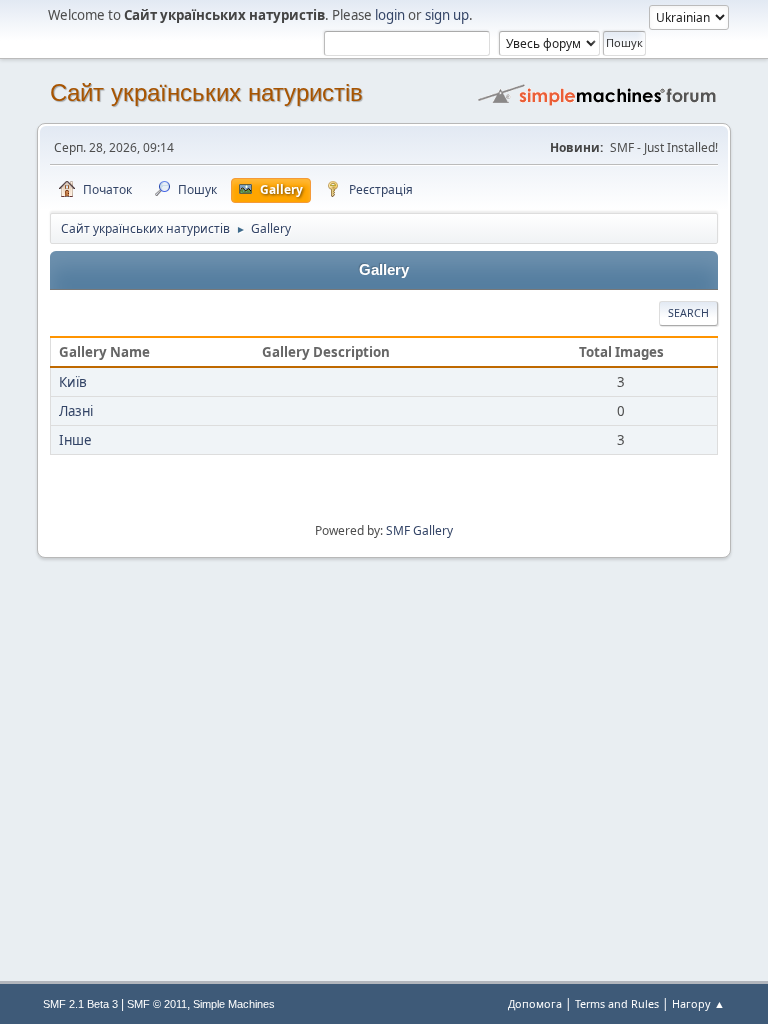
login (390, 15)
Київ (73, 382)
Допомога (535, 1003)
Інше (75, 440)
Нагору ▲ (698, 1003)
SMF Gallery (419, 530)
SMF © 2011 (157, 1004)
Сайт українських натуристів (206, 92)
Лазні (76, 411)
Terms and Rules (617, 1003)
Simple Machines (234, 1004)
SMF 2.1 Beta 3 (80, 1004)
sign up (447, 15)
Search (688, 313)
